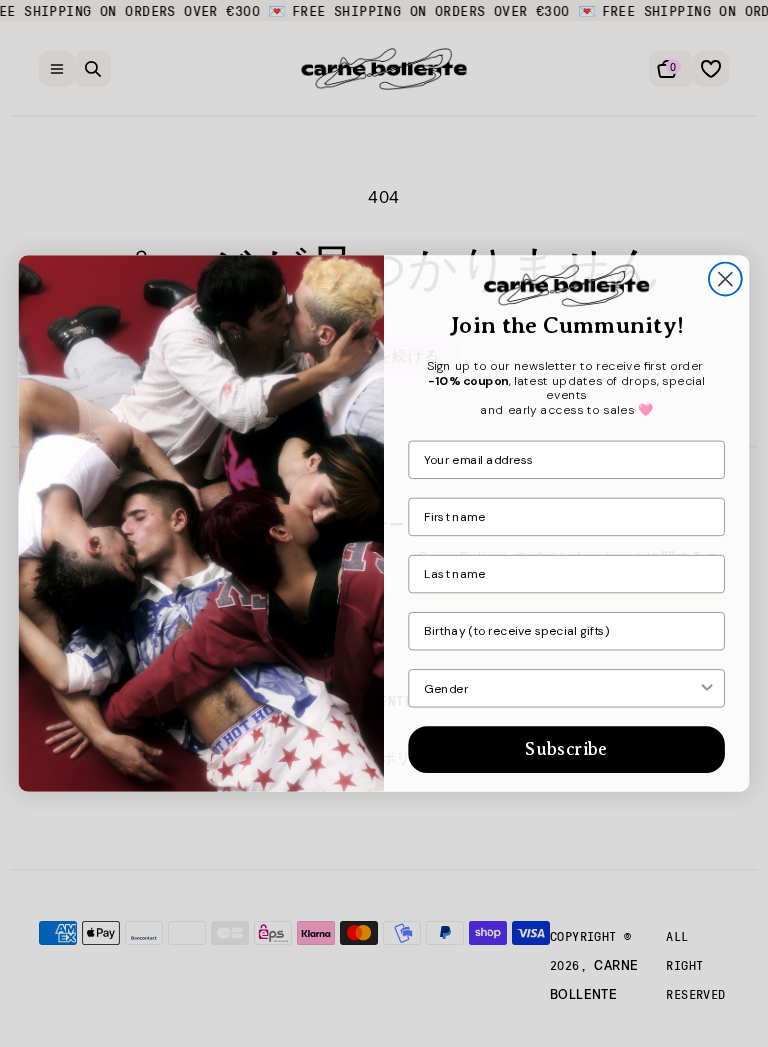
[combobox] (560, 688)
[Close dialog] (725, 279)
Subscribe (566, 750)
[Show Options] (707, 688)
